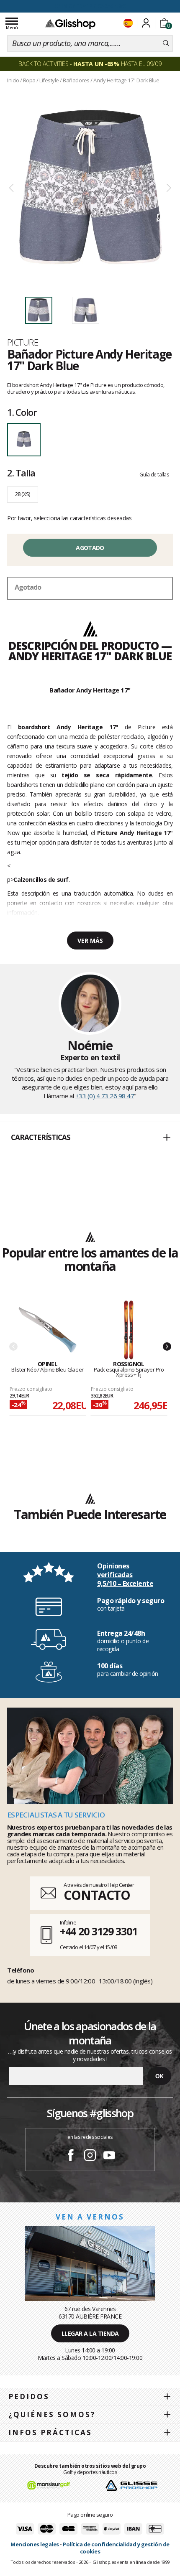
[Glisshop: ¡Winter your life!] (70, 24)
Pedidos (29, 2397)
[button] (90, 1138)
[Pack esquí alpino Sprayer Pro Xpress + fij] (129, 1330)
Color (22, 412)
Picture (23, 342)
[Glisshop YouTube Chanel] (109, 2156)
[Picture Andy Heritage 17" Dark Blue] (90, 188)
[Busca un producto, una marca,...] (166, 43)
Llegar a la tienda (90, 2333)
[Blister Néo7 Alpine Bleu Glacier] (48, 1330)
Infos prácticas (50, 2432)
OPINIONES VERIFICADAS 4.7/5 (90, 6)
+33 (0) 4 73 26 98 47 (105, 1096)
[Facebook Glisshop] (71, 2156)
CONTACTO (97, 1895)
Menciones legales (35, 2544)
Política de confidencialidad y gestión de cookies (116, 2548)
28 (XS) (23, 494)
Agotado (90, 548)
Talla (21, 473)
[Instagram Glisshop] (90, 2156)
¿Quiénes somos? (52, 2414)
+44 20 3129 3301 (99, 1931)
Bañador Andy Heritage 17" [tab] (90, 690)
